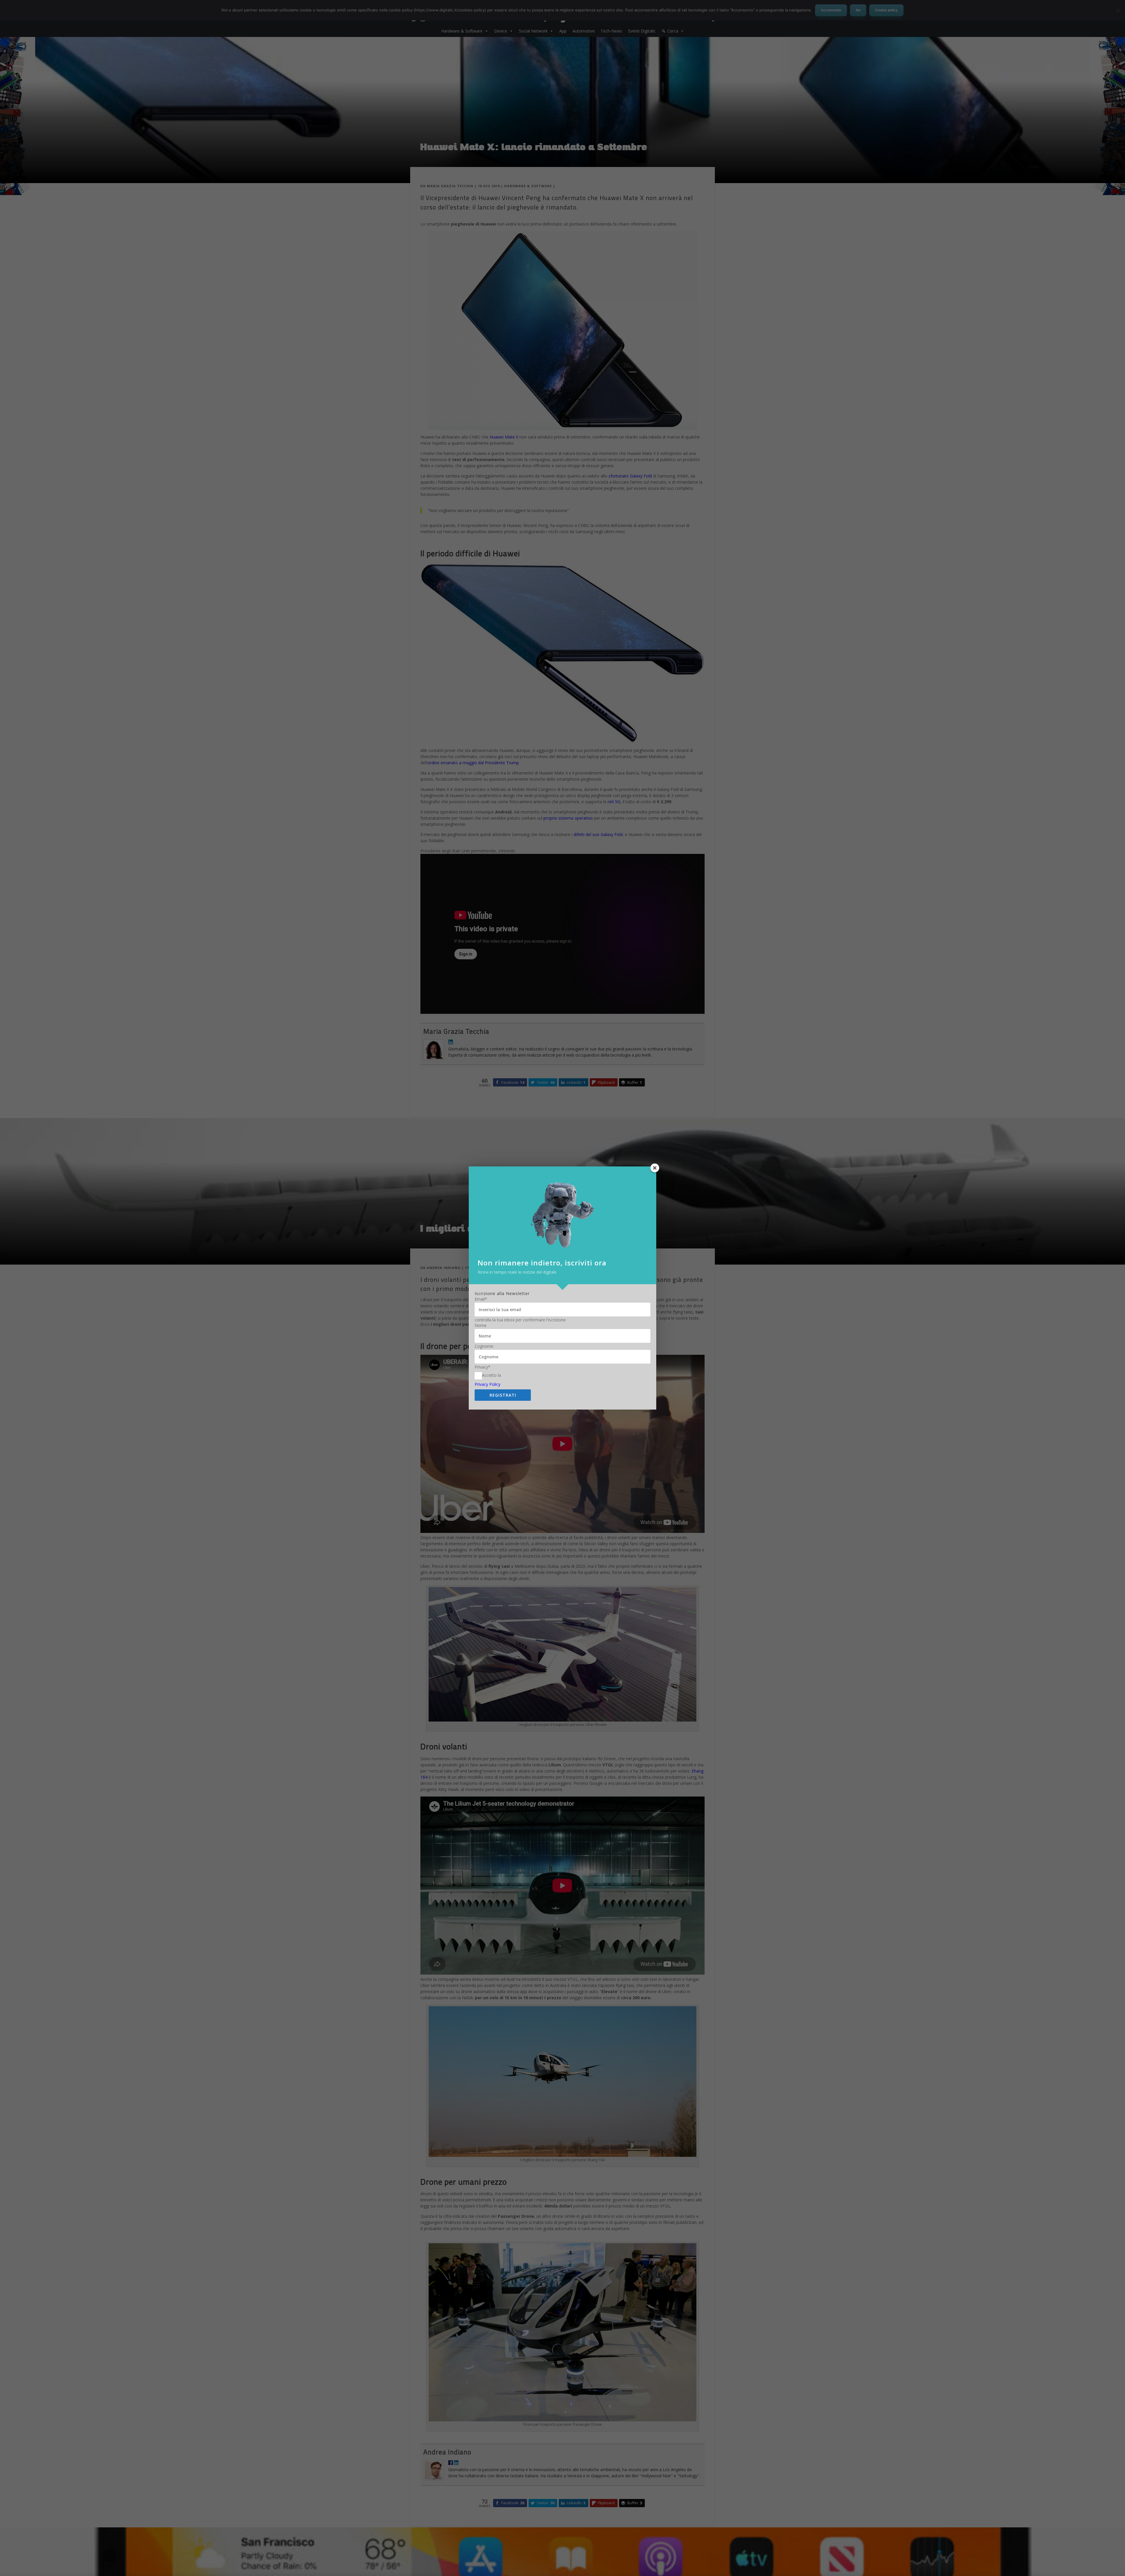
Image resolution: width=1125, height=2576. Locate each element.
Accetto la (491, 1375)
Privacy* (483, 1367)
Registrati (503, 1395)
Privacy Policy (487, 1384)
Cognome (484, 1346)
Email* (481, 1299)
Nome (481, 1325)
